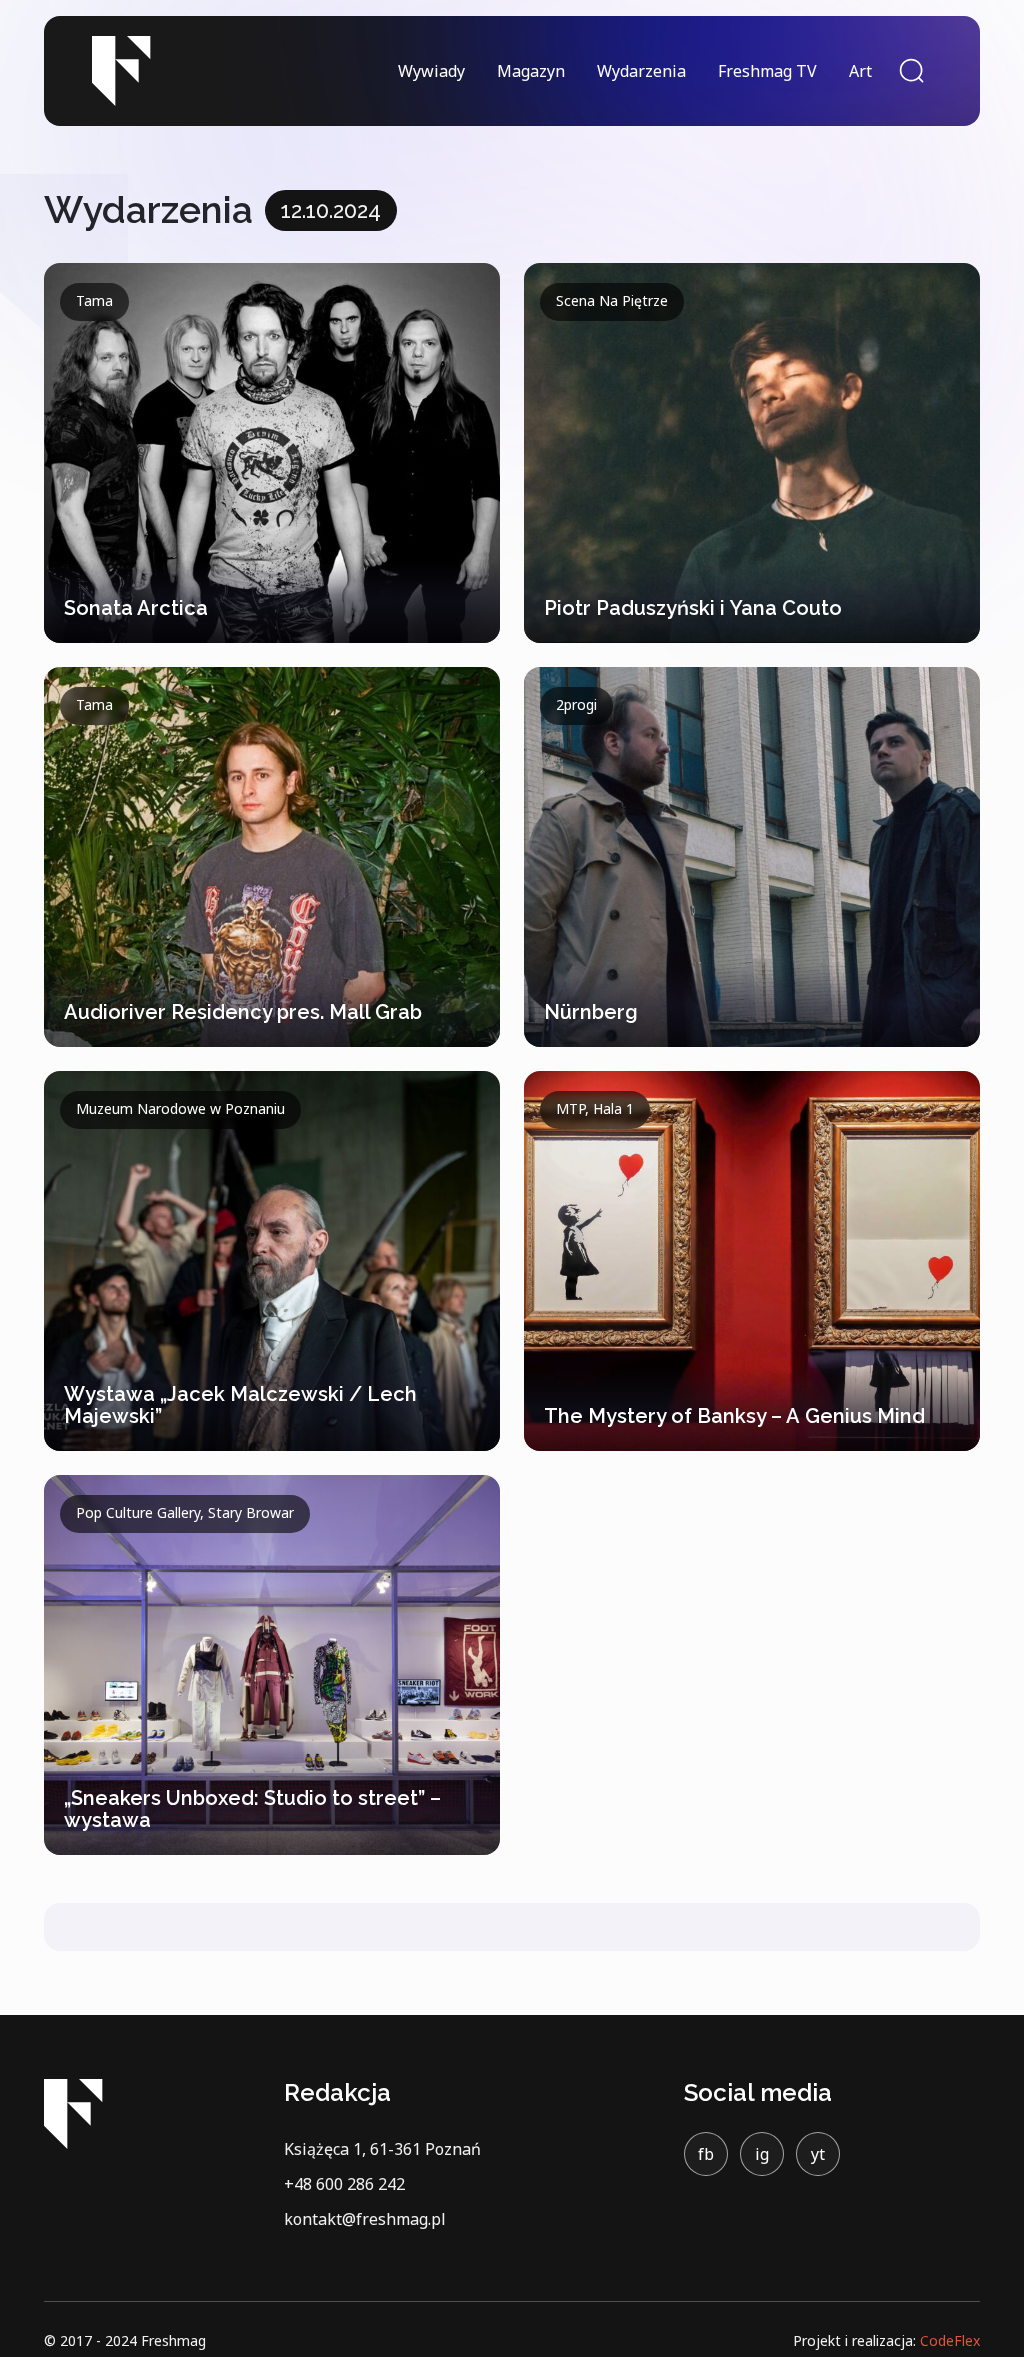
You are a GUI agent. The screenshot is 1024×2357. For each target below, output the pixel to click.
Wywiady (431, 71)
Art (860, 71)
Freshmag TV (767, 71)
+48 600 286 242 (344, 2184)
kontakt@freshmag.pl (365, 2219)
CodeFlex (950, 2340)
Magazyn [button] (531, 71)
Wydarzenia (641, 71)
